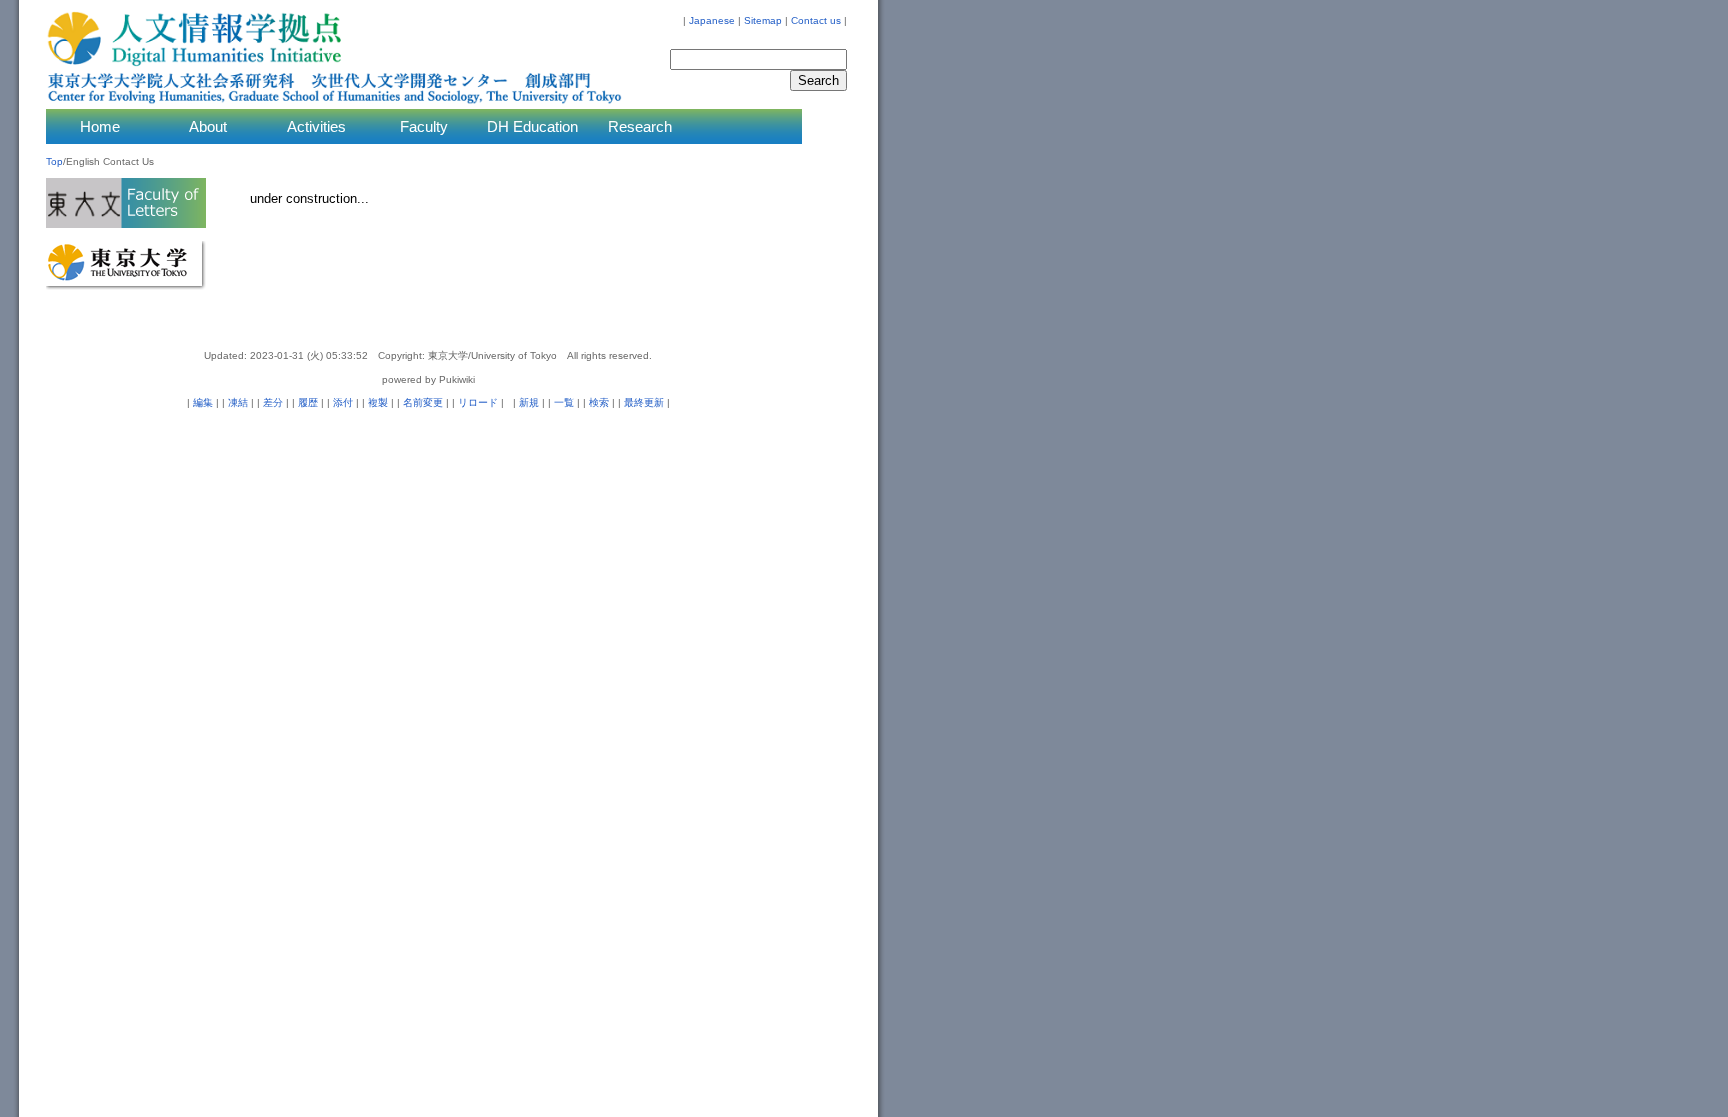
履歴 (308, 402)
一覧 (564, 402)
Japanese (712, 20)
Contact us (816, 20)
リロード (478, 402)
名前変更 (423, 402)
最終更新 (644, 402)
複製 (378, 402)
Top (54, 161)
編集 (203, 402)
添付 (343, 402)
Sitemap (763, 20)
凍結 (238, 402)
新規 (529, 402)
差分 (273, 402)
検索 (599, 402)
